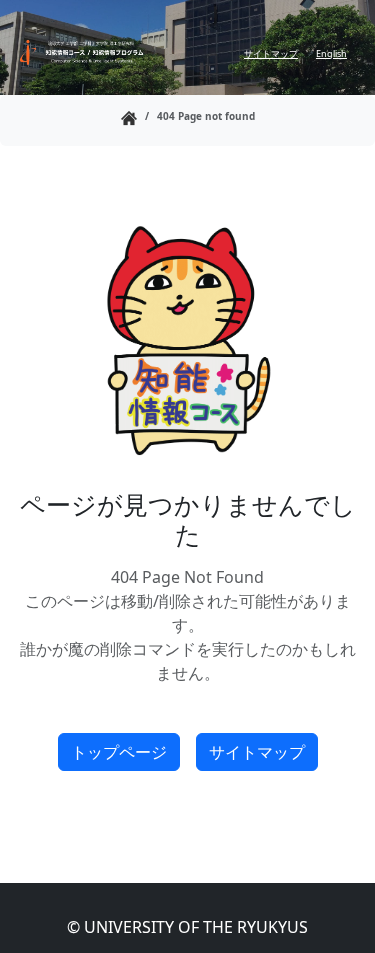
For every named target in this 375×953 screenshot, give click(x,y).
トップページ (119, 752)
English (331, 53)
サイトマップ (271, 53)
